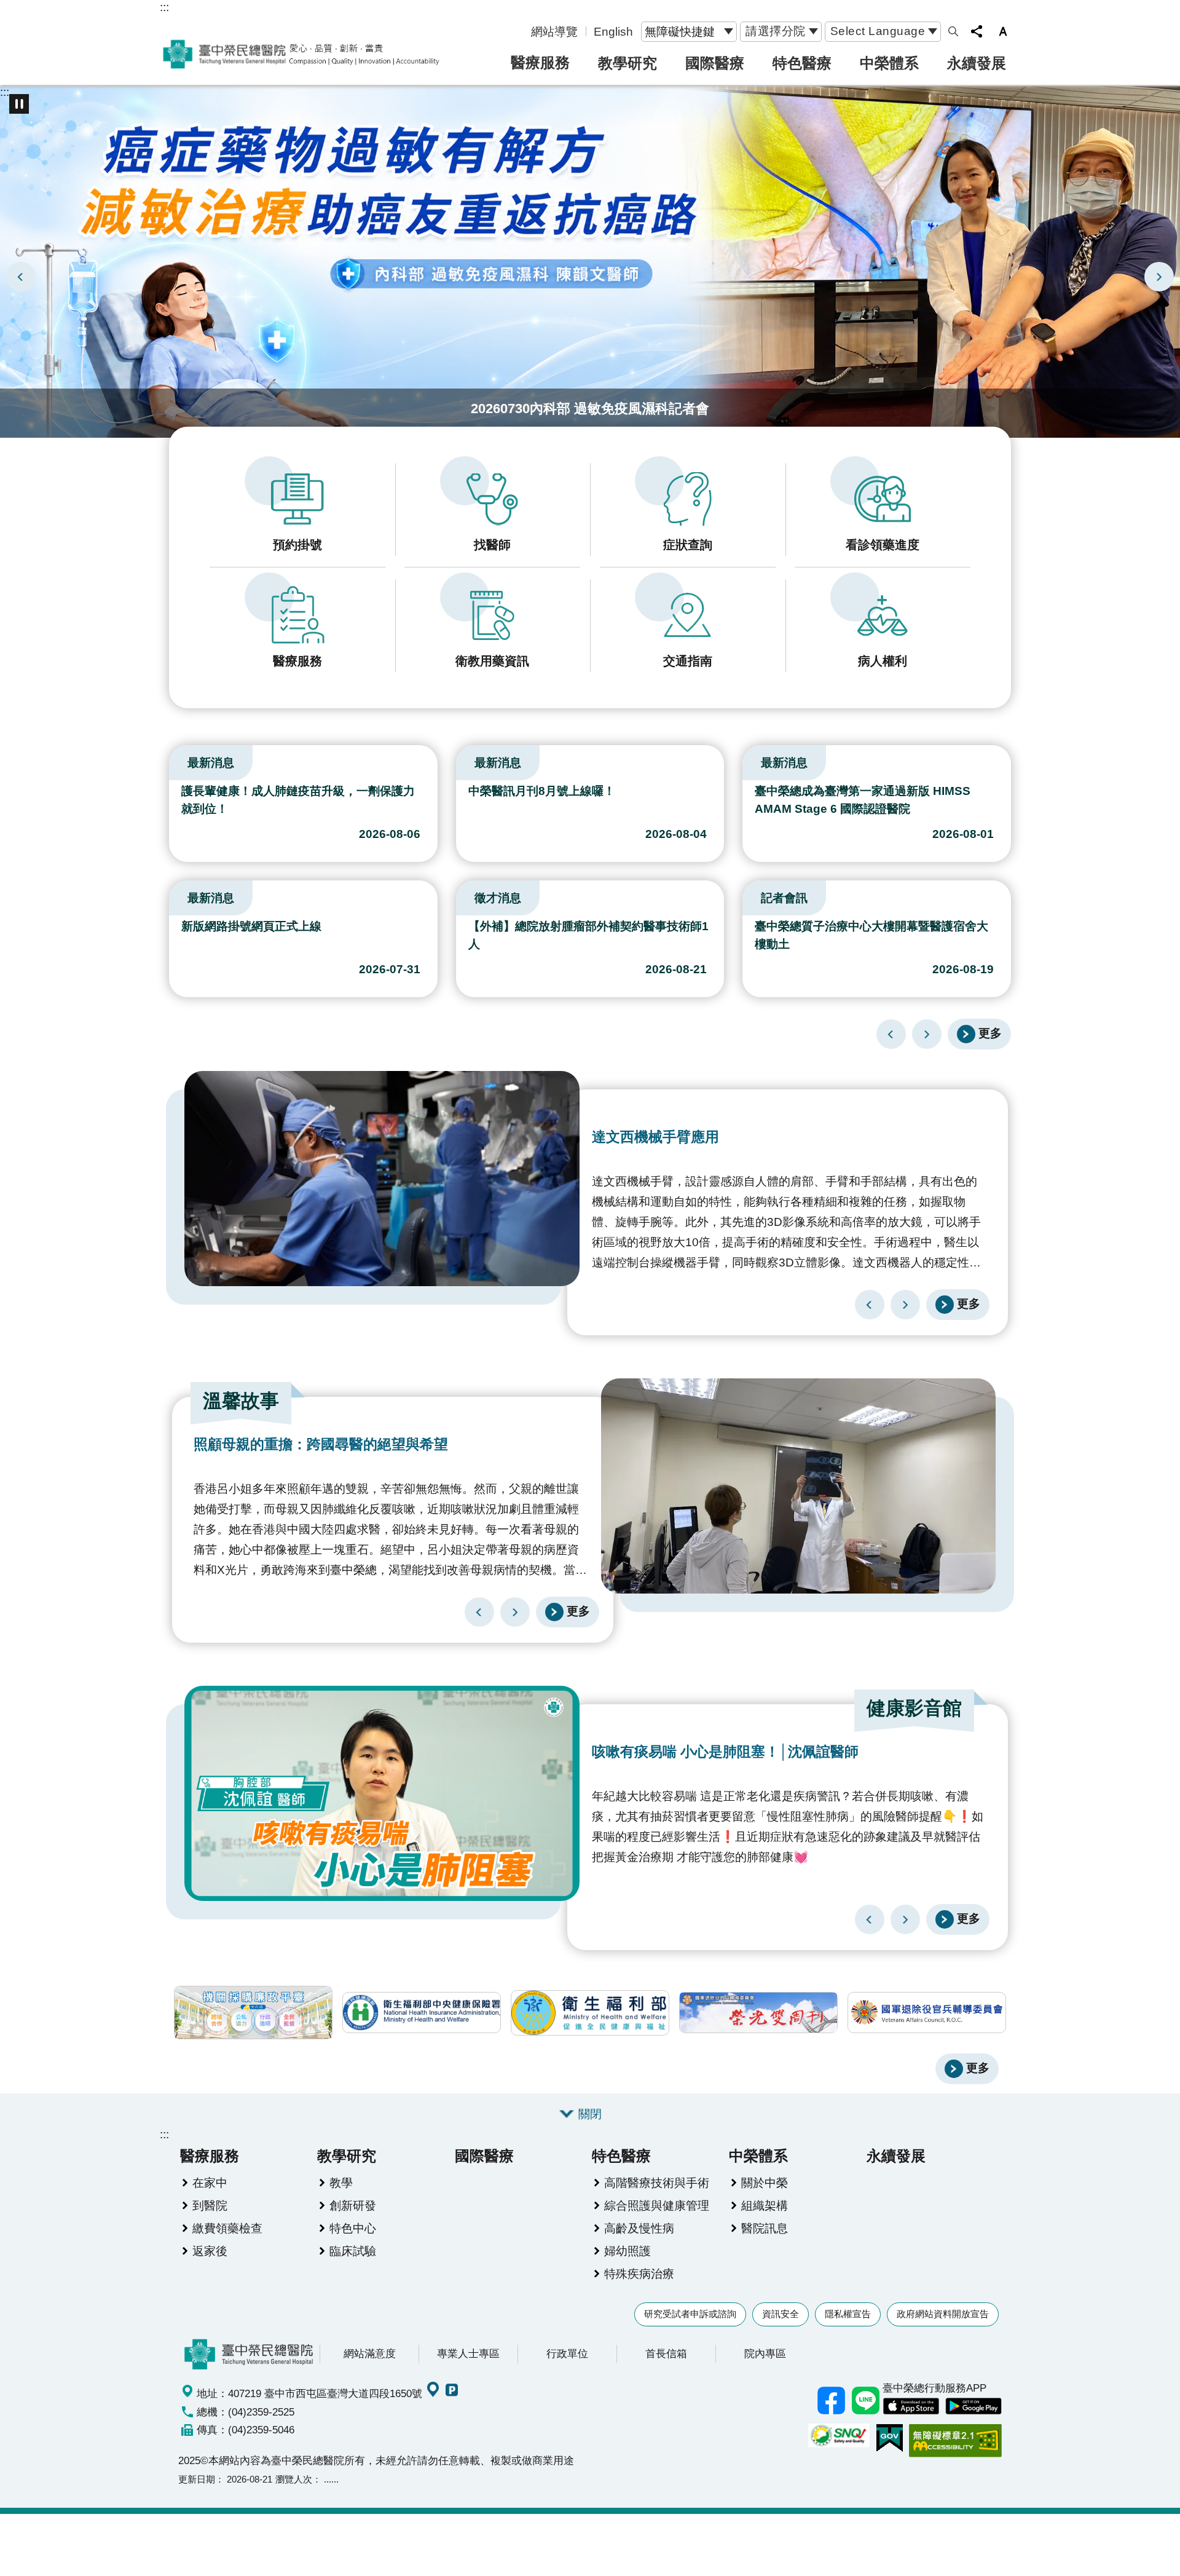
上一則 (21, 277)
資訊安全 (781, 2314)
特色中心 (353, 2228)
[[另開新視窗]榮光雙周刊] (758, 2013)
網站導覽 (554, 31)
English (613, 31)
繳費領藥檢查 (227, 2228)
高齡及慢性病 (639, 2228)
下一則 (1159, 277)
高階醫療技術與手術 (657, 2183)
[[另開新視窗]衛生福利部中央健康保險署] (422, 2013)
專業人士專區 (468, 2353)
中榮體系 (889, 63)
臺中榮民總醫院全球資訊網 (301, 54)
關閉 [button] (590, 2114)
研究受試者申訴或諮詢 (690, 2314)
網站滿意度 (370, 2353)
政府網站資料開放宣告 (943, 2314)
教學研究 (627, 63)
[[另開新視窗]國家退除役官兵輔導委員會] (927, 2013)
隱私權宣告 (848, 2314)
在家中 (210, 2183)
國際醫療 (715, 63)
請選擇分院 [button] (776, 31)
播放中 (175, 760)
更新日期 (197, 2479)
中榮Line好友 (865, 2401)
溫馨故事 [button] (241, 1401)
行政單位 (567, 2353)
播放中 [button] (19, 104)
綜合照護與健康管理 (657, 2205)
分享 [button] (977, 31)
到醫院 (210, 2205)
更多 (990, 1033)
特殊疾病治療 (639, 2274)
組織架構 (765, 2205)
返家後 (210, 2251)
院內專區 (765, 2353)
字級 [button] (1003, 31)
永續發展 (977, 63)
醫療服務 (540, 62)
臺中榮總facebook (831, 2401)
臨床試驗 (353, 2251)
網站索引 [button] (953, 31)
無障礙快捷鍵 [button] (680, 31)
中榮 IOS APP (911, 2406)
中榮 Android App (974, 2406)
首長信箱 (666, 2353)
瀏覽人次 (294, 2479)
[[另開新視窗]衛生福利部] (590, 2013)
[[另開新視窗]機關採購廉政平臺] (253, 2013)
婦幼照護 (627, 2251)
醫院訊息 (765, 2228)
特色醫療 (802, 63)
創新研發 (353, 2205)
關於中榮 (765, 2183)
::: (164, 7)
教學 (341, 2183)
